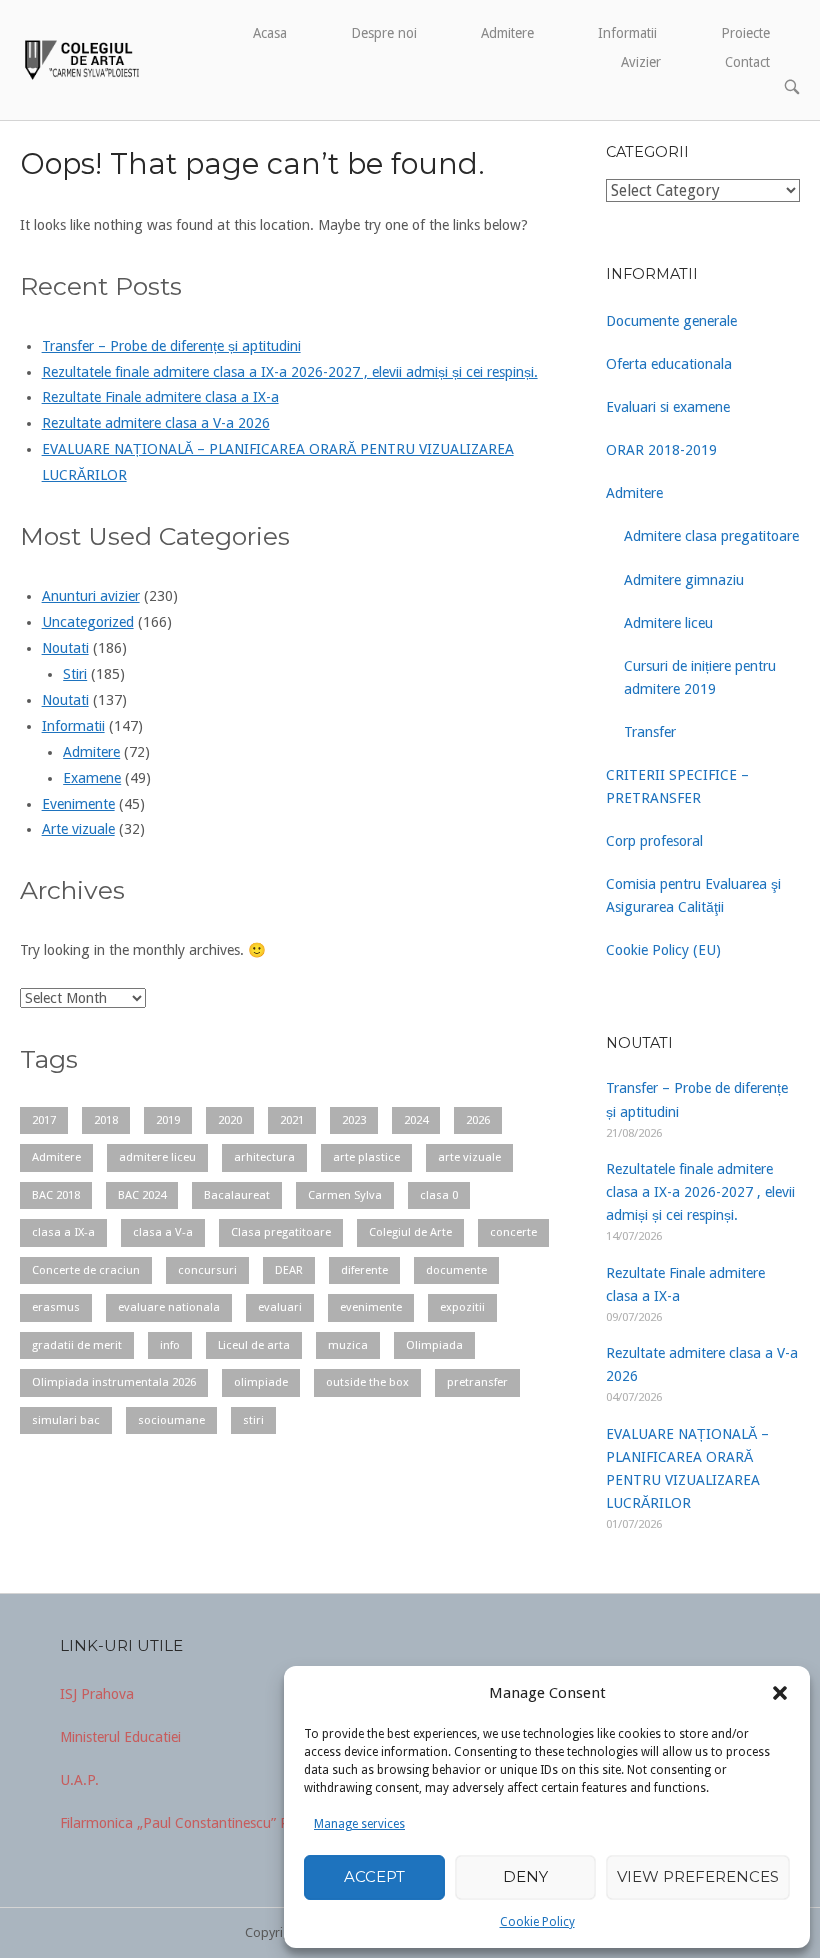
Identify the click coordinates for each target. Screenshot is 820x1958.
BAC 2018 (56, 1195)
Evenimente (78, 804)
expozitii (462, 1307)
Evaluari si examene (668, 407)
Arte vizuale (78, 829)
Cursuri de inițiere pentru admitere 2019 (700, 677)
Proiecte (745, 33)
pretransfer (477, 1382)
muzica (348, 1345)
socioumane (171, 1420)
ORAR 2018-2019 (661, 450)
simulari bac (66, 1420)
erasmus (56, 1307)
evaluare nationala (169, 1307)
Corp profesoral (654, 841)
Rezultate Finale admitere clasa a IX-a (160, 397)
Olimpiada (434, 1345)
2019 (168, 1120)
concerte (513, 1232)
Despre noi (384, 33)
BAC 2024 (142, 1195)
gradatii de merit (77, 1345)
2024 (416, 1120)
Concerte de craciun (86, 1270)
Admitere (507, 33)
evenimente (371, 1307)
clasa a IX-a (63, 1232)
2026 (478, 1120)
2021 (292, 1120)
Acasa (270, 33)
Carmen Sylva (345, 1195)
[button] (780, 1693)
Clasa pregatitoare (281, 1232)
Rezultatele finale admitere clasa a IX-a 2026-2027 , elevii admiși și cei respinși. (290, 372)
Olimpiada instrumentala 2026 (114, 1382)
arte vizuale (469, 1157)
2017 (44, 1120)
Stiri (75, 674)
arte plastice (366, 1157)
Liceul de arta (254, 1345)
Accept (374, 1876)
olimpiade (261, 1382)
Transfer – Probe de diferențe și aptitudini (171, 346)
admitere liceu (157, 1157)
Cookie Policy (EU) (663, 950)
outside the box (367, 1382)
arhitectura (264, 1157)
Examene (92, 778)
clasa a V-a (163, 1232)
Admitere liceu (668, 623)
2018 (106, 1120)
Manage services (359, 1824)
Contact (747, 62)
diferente (364, 1270)
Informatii (627, 33)
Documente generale (671, 321)
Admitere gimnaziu (684, 580)
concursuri (207, 1270)
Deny (525, 1876)
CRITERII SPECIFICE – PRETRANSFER (677, 786)
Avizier (641, 62)
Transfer (650, 732)
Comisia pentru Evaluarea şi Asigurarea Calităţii (693, 895)
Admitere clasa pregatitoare (711, 536)
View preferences (698, 1876)
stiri (253, 1420)
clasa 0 (439, 1195)
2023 (354, 1120)
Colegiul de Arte (410, 1232)
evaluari (280, 1307)
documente (456, 1270)
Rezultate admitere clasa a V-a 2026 (156, 423)
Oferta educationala (669, 364)
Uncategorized (88, 622)
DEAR (289, 1270)
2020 (230, 1120)
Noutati (65, 648)
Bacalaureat (237, 1195)
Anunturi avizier (91, 596)
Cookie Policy (537, 1922)
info (170, 1345)
